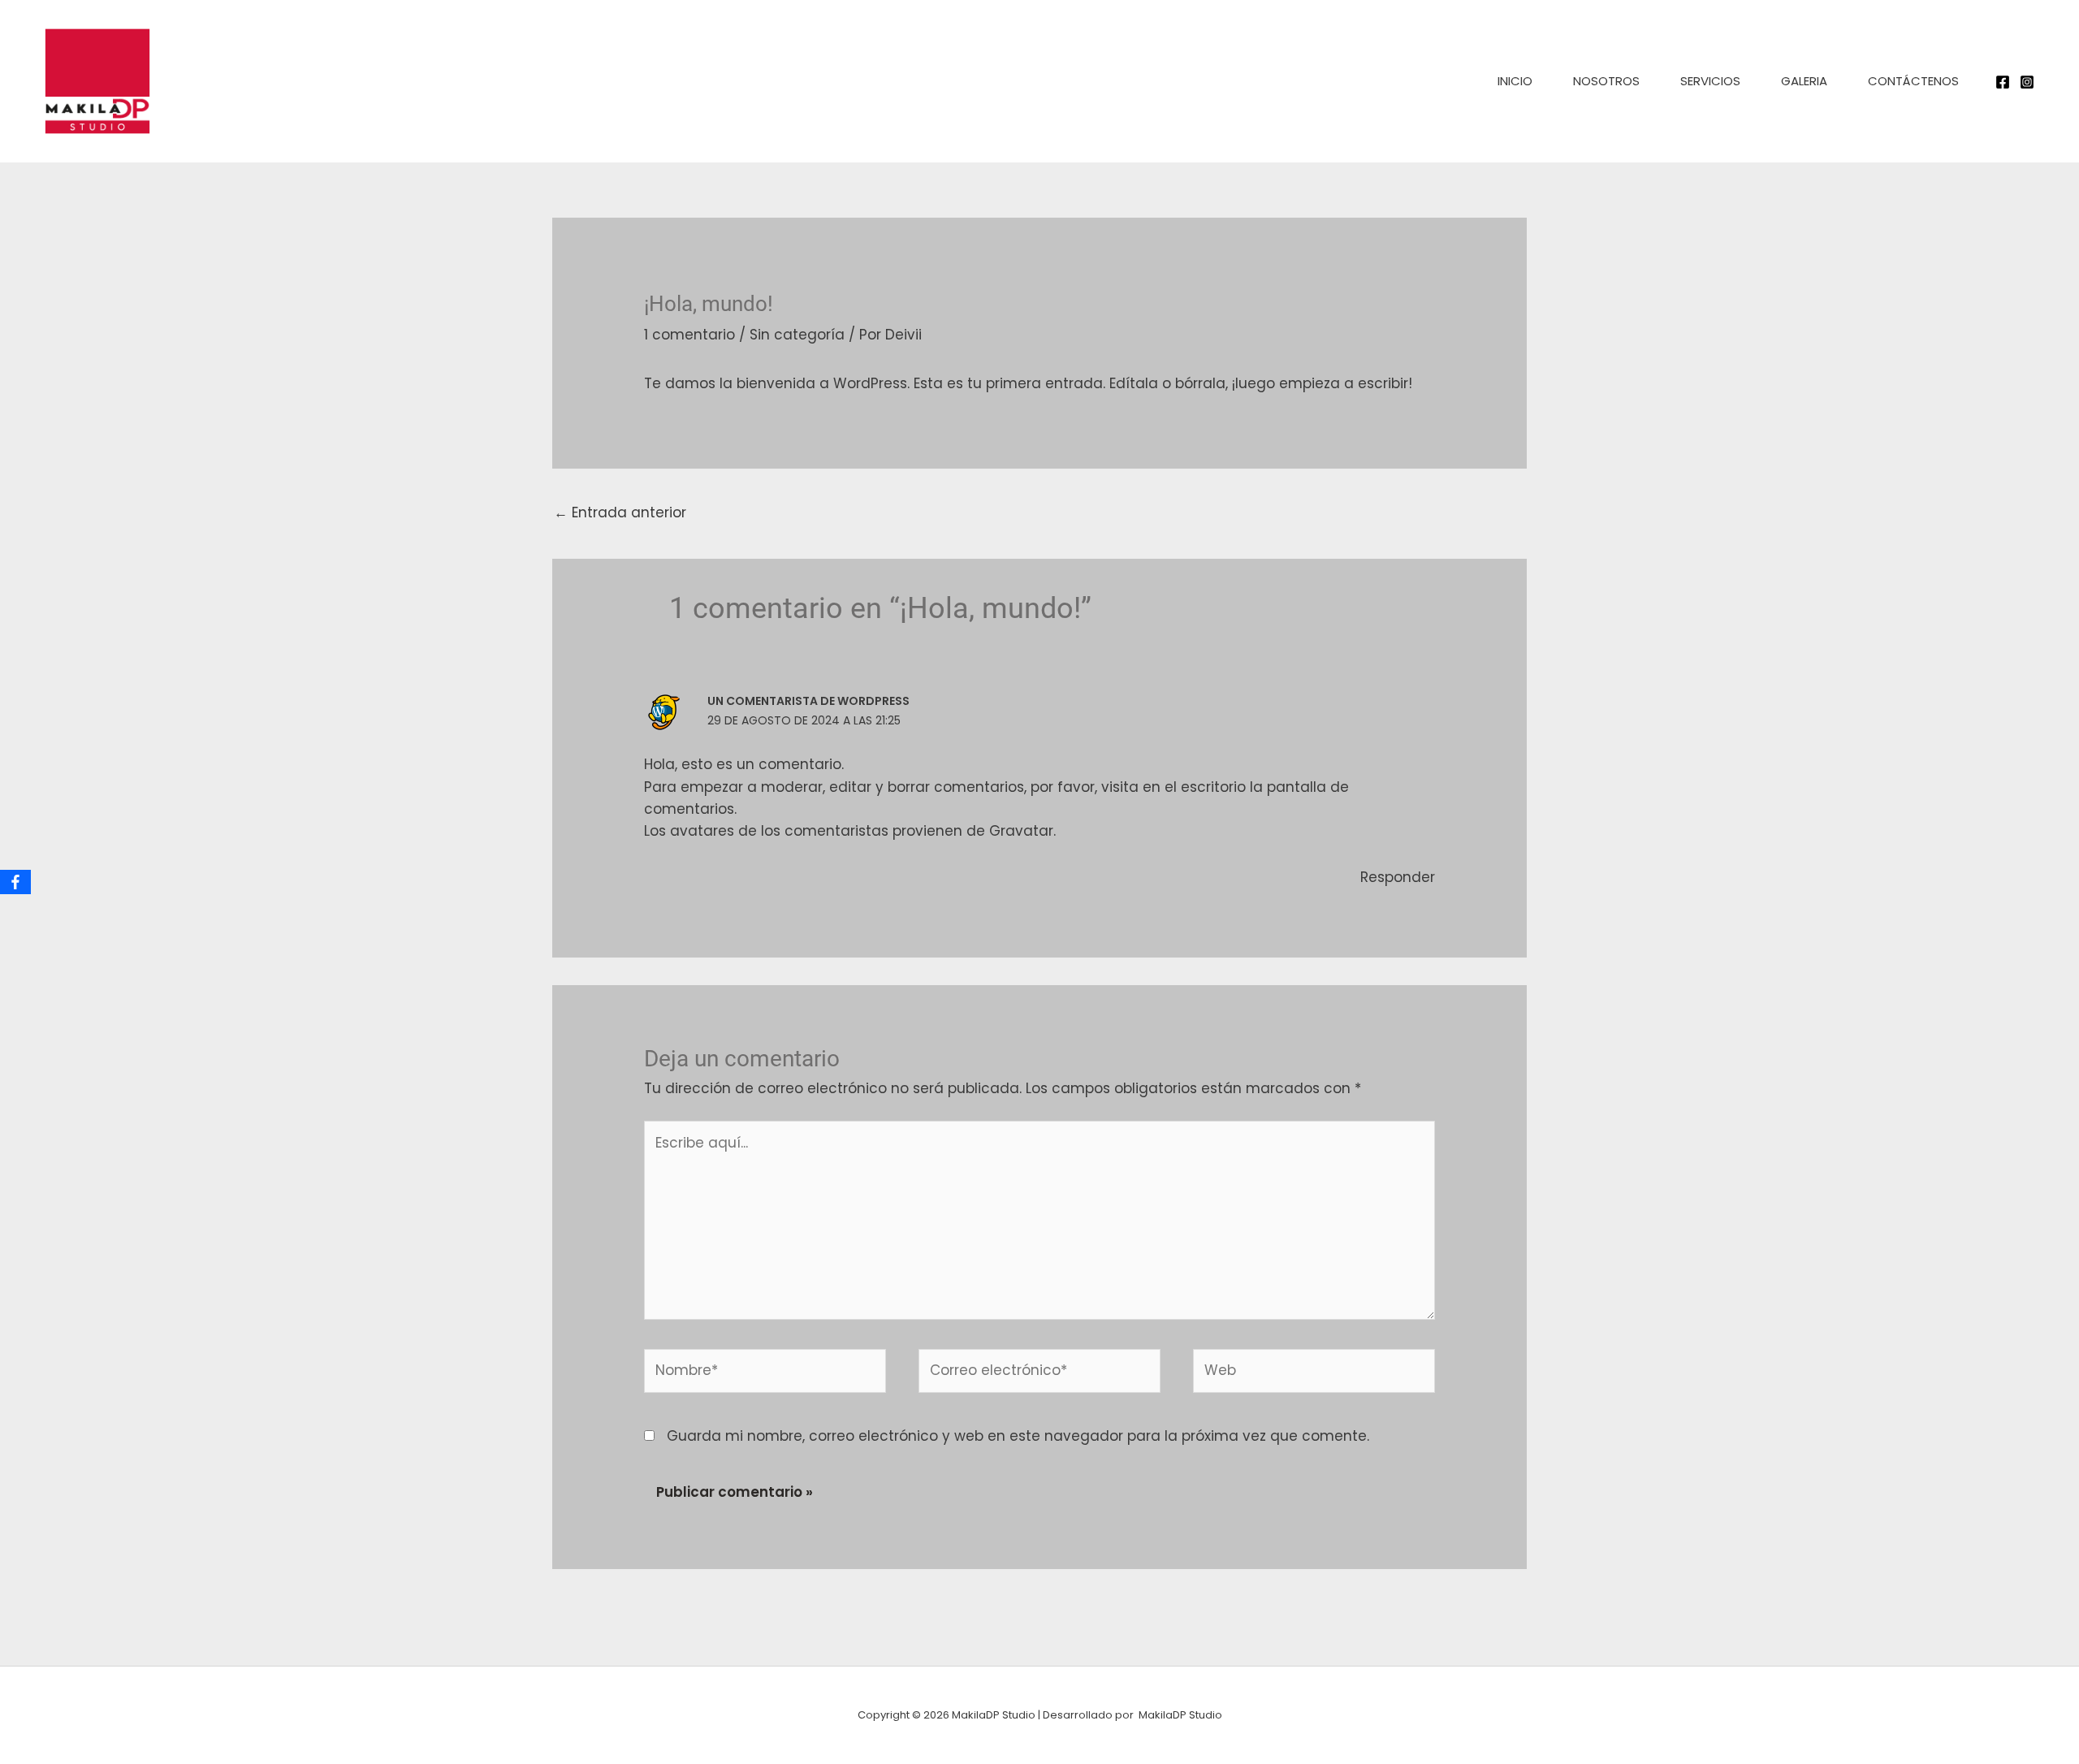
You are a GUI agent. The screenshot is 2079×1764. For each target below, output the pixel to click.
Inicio (1515, 81)
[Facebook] (2003, 82)
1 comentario (689, 335)
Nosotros (1606, 81)
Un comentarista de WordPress (808, 701)
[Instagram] (2027, 82)
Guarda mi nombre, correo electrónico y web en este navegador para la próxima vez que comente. (1018, 1436)
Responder (1398, 877)
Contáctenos (1913, 81)
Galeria (1804, 81)
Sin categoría (797, 335)
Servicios (1710, 81)
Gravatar (1021, 831)
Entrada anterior (620, 512)
